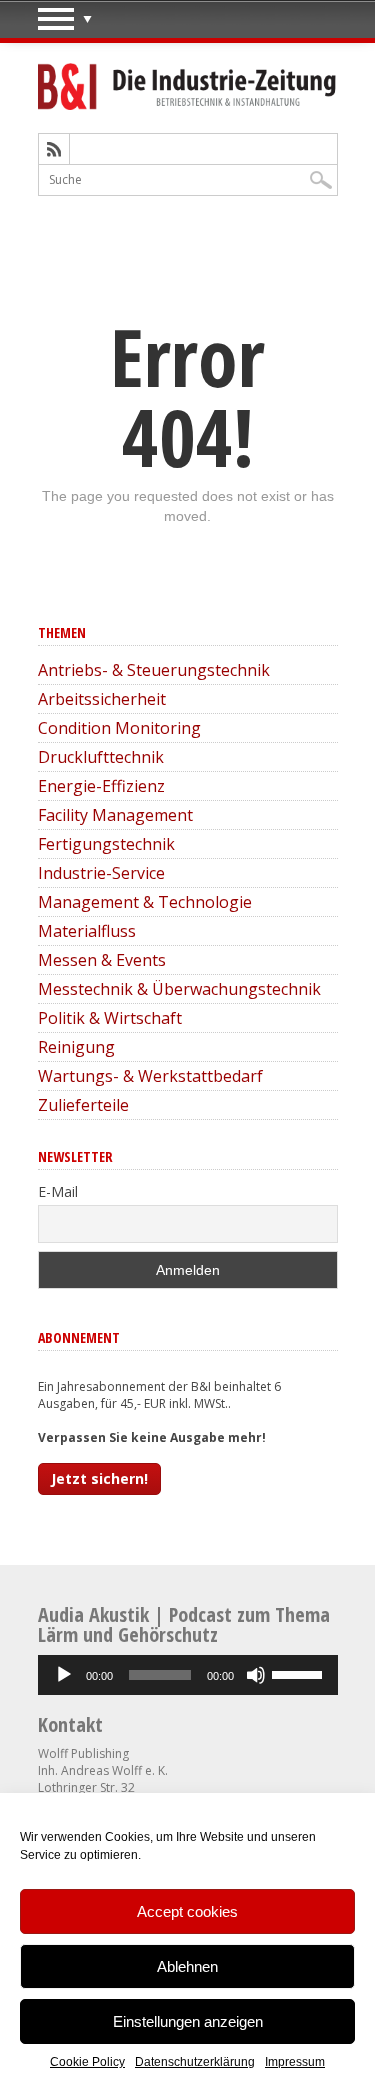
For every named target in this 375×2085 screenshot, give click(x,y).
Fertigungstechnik (106, 844)
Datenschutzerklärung (195, 2062)
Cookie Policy (87, 2062)
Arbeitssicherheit (102, 699)
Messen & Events (102, 960)
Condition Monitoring (119, 728)
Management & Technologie (145, 902)
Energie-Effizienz (101, 786)
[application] (188, 1675)
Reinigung (76, 1047)
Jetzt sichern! (99, 1478)
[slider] (300, 1673)
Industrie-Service (101, 873)
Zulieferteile (83, 1105)
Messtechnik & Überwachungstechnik (179, 989)
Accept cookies (187, 1911)
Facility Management (115, 815)
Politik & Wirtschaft (110, 1018)
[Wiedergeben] (64, 1675)
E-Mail (58, 1191)
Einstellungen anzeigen (188, 2021)
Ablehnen (187, 1966)
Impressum (295, 2062)
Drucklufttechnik (101, 757)
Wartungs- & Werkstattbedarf (150, 1076)
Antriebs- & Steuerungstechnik (154, 670)
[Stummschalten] (256, 1675)
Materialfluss (87, 931)
